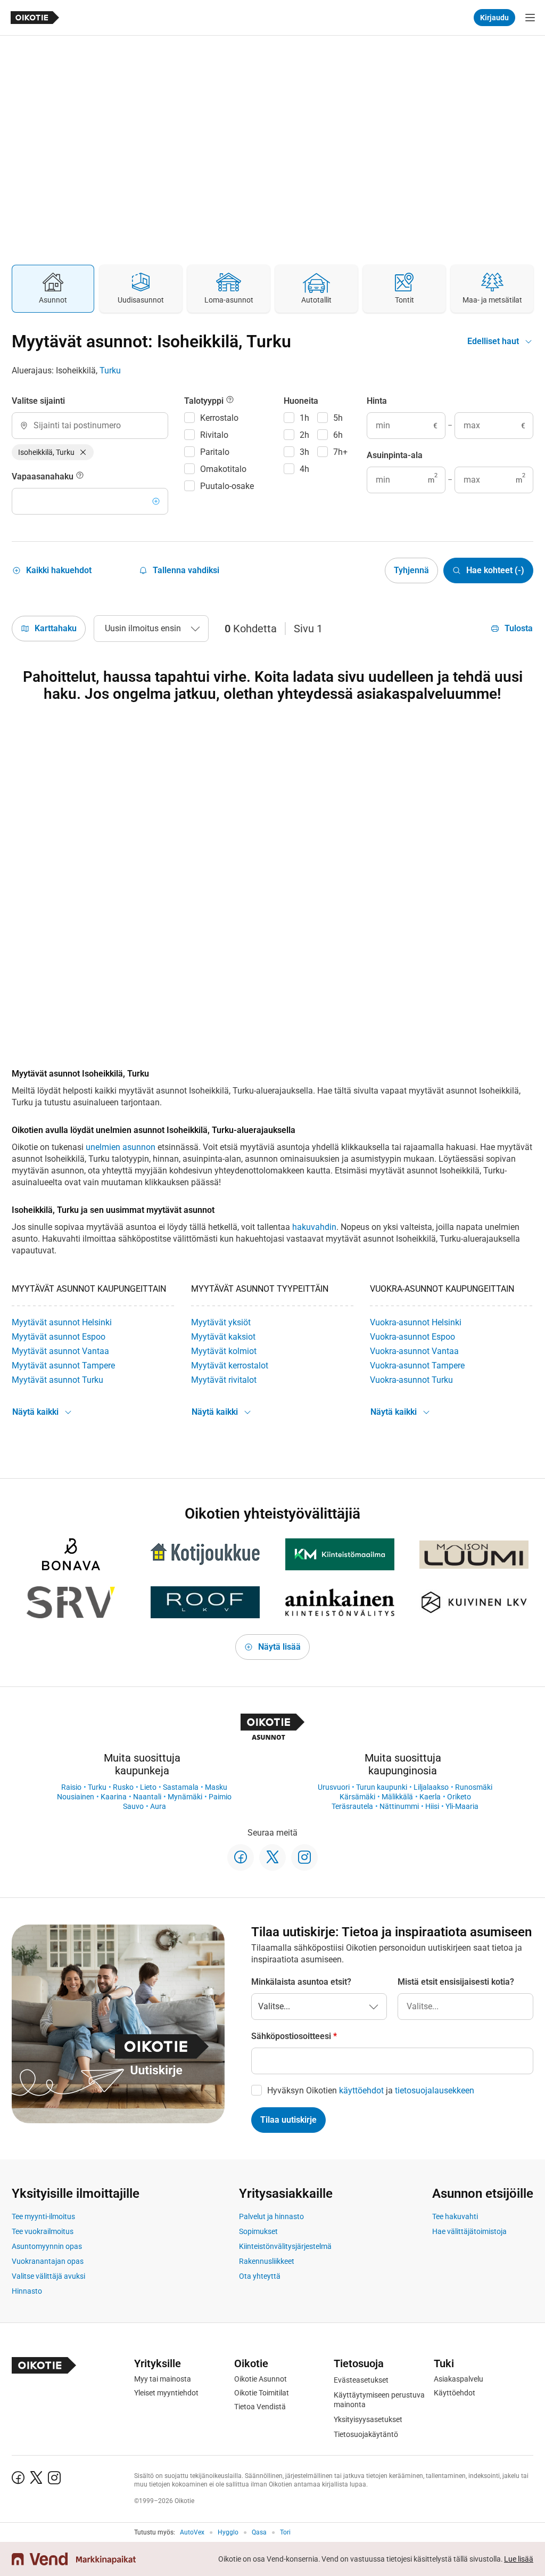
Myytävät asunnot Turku (57, 1380)
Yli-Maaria (462, 1806)
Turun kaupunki (382, 1787)
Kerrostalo (219, 418)
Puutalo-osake (227, 486)
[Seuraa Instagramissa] (304, 1857)
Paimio (220, 1797)
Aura (158, 1806)
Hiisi (432, 1806)
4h (304, 469)
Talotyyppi (205, 401)
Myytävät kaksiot (223, 1337)
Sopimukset (258, 2231)
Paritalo (215, 452)
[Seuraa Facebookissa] (241, 1857)
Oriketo (459, 1797)
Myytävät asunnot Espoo (59, 1337)
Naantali (147, 1797)
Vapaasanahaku (44, 476)
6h (338, 435)
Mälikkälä (397, 1797)
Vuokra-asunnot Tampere (417, 1366)
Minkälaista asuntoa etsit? (301, 1982)
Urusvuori (334, 1787)
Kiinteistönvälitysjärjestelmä (285, 2246)
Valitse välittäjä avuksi (48, 2276)
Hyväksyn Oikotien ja (371, 2090)
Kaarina (114, 1797)
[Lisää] (156, 501)
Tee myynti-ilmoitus (43, 2216)
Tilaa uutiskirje (288, 2120)
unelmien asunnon (121, 1147)
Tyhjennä (411, 570)
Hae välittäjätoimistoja (469, 2231)
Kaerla (430, 1797)
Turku (110, 370)
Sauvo (133, 1806)
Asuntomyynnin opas (47, 2246)
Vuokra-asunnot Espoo (412, 1337)
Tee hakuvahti (455, 2216)
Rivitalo (214, 435)
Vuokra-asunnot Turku (411, 1380)
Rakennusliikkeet (267, 2261)
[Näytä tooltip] (80, 477)
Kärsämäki (357, 1797)
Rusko (123, 1787)
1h (304, 418)
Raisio (71, 1787)
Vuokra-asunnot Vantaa (414, 1351)
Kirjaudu (494, 18)
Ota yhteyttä (260, 2276)
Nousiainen (76, 1797)
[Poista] (83, 452)
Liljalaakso (431, 1787)
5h (338, 418)
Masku (216, 1787)
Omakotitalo (223, 469)
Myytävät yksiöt (221, 1322)
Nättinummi (399, 1806)
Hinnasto (27, 2291)
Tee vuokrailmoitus (43, 2231)
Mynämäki (185, 1797)
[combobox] (90, 426)
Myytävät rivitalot (224, 1380)
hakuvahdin (314, 1227)
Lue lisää (519, 2559)
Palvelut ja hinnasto (271, 2216)
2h (304, 435)
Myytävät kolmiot (224, 1351)
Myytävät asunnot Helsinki (62, 1322)
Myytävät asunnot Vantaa (60, 1351)
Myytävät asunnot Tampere (63, 1366)
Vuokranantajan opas (48, 2261)
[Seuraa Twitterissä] (272, 1857)
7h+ (340, 452)
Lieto (148, 1787)
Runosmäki (474, 1787)
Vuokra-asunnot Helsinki (416, 1322)
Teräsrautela (352, 1806)
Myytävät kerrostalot (230, 1366)
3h (304, 452)
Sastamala (181, 1787)
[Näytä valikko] (530, 18)
